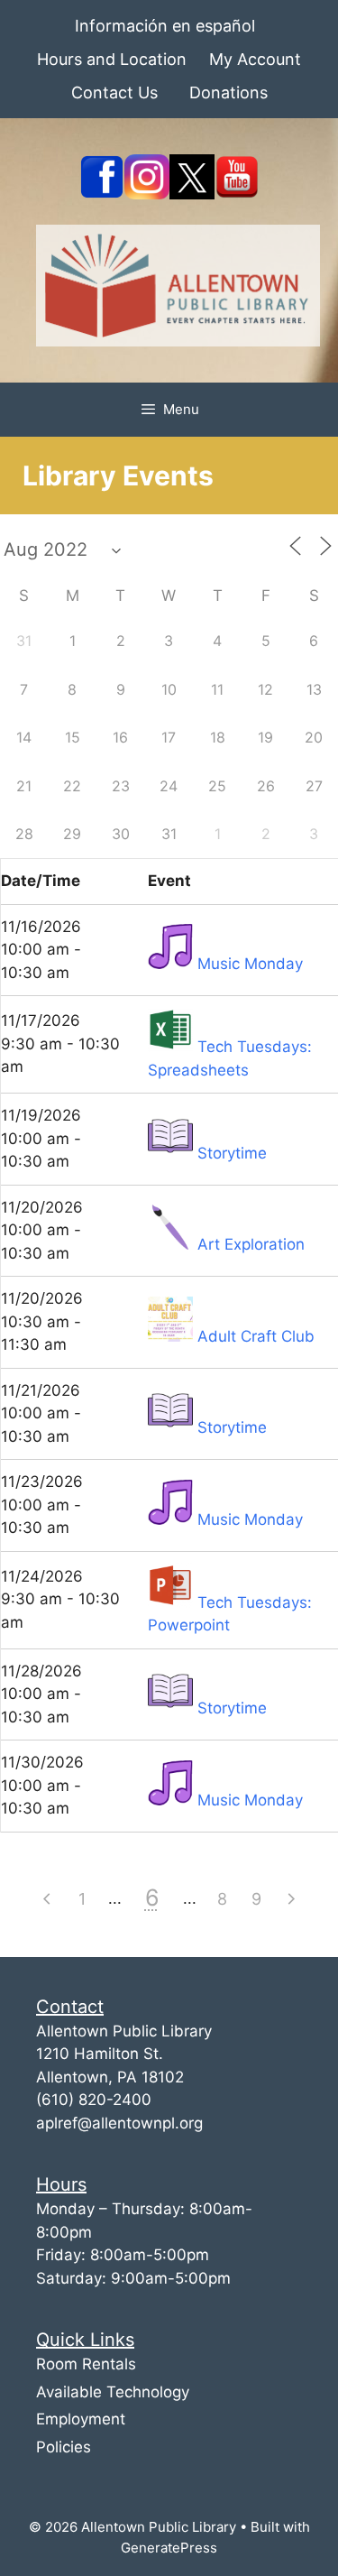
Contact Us (114, 92)
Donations (228, 92)
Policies (64, 2447)
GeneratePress (169, 2548)
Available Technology (113, 2392)
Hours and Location (112, 59)
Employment (81, 2419)
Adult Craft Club (256, 1336)
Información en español (165, 26)
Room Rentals (86, 2364)
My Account (255, 59)
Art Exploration (251, 1244)
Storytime (232, 1153)
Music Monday (250, 964)
